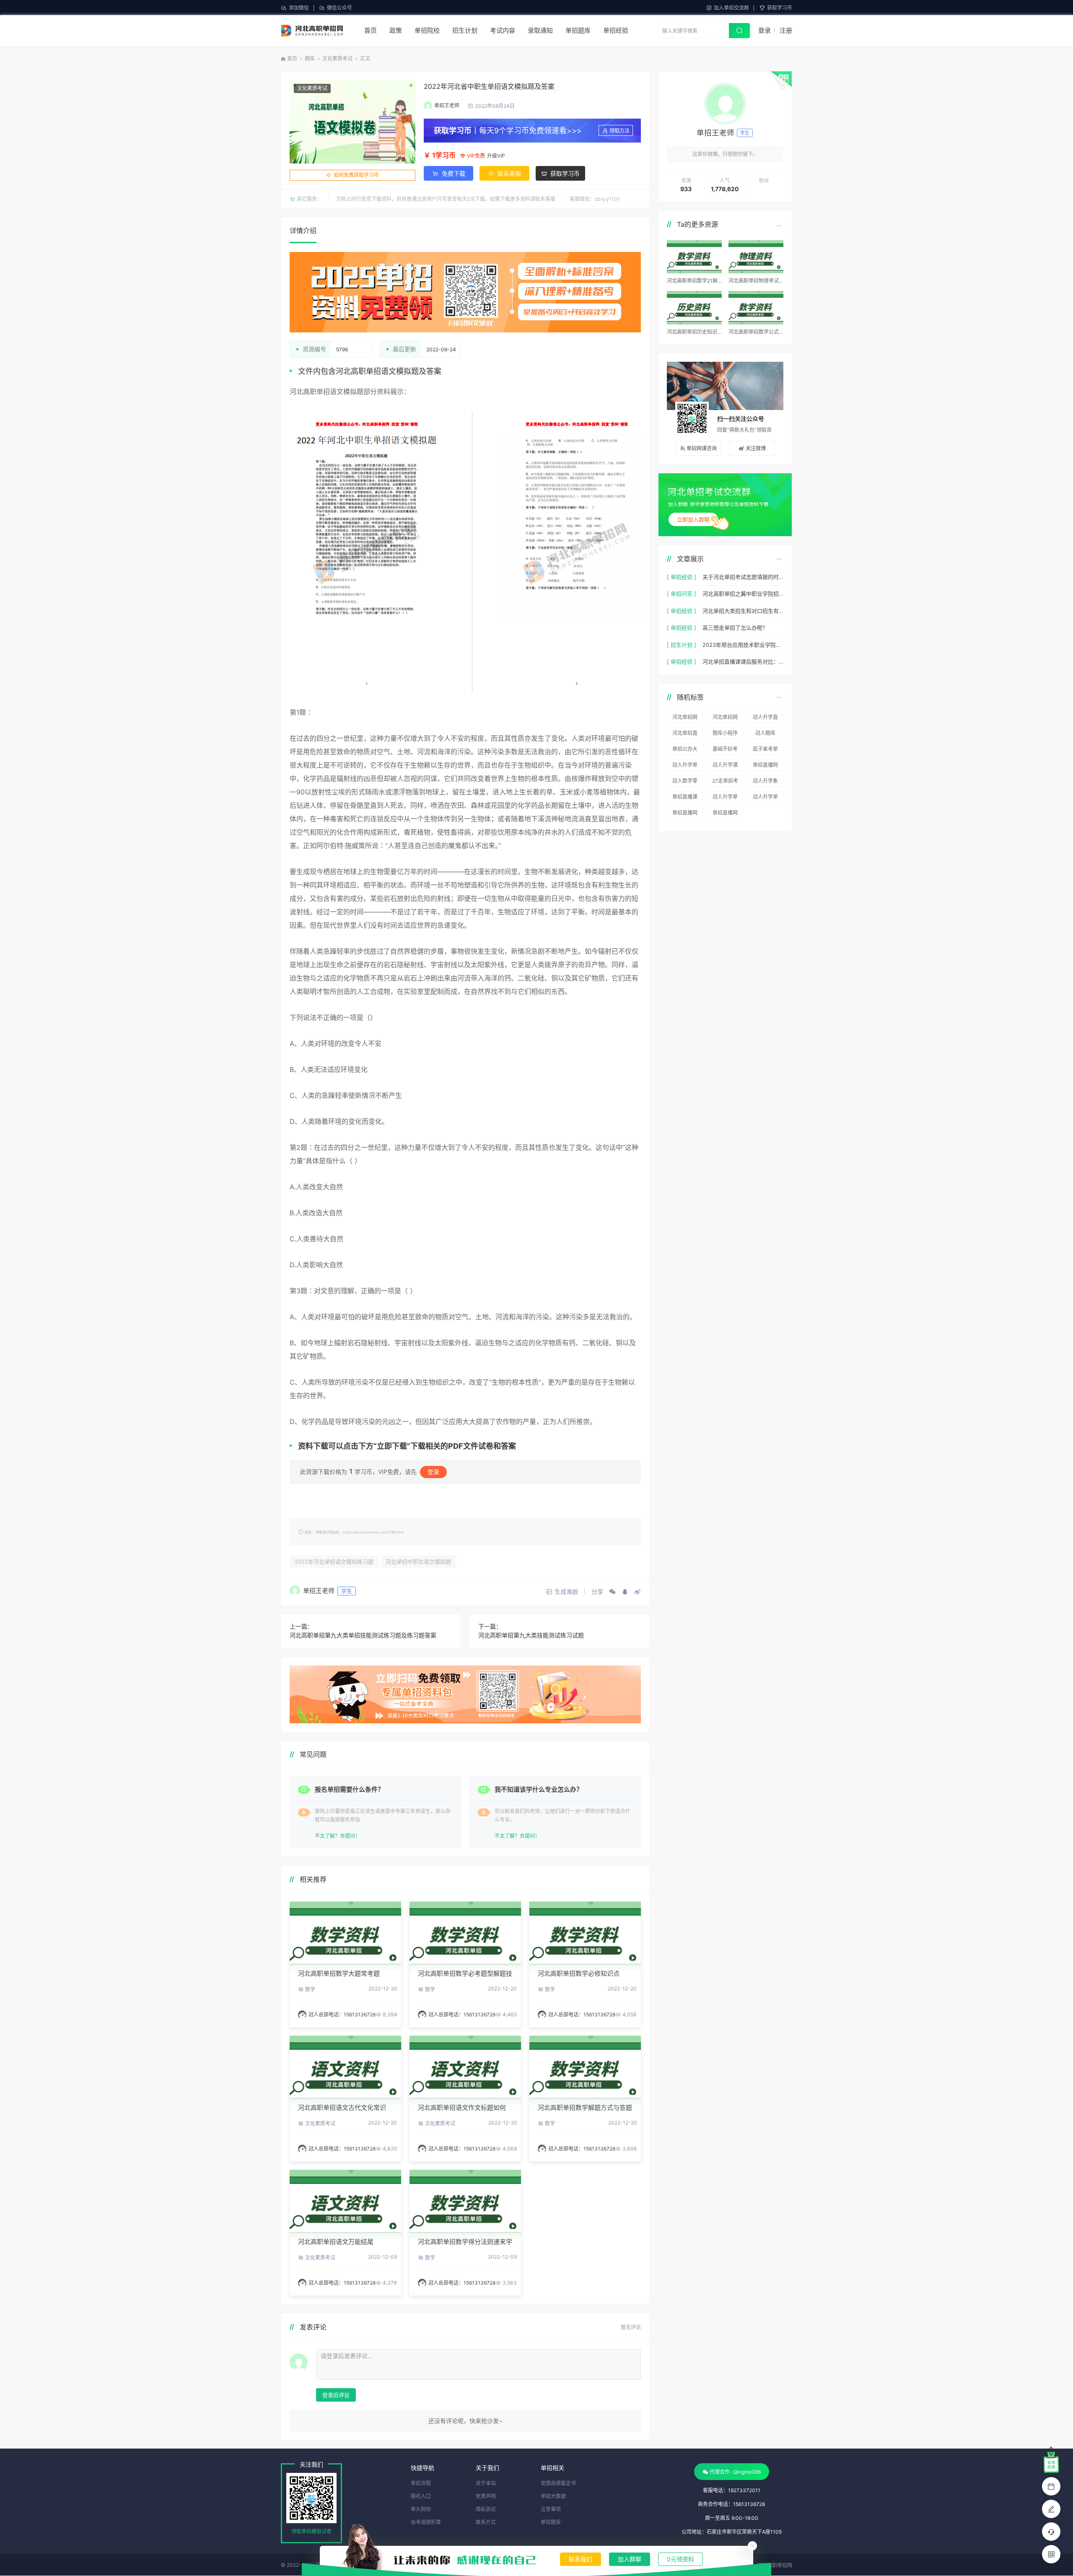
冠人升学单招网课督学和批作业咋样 (725, 798)
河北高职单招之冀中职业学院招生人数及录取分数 (743, 594)
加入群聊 (630, 2559)
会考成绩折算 (426, 2522)
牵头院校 (421, 2509)
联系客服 (508, 173)
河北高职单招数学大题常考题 (339, 1973)
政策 (396, 30)
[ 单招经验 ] (682, 577)
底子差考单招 (765, 750)
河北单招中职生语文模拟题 (418, 1562)
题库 (310, 58)
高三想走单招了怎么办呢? (734, 628)
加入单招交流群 (731, 8)
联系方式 (486, 2522)
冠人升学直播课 (765, 719)
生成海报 (566, 1592)
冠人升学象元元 (765, 782)
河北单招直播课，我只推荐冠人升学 (685, 734)
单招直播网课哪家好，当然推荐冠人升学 (725, 814)
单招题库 (578, 30)
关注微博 (756, 448)
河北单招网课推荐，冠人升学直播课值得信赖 (725, 719)
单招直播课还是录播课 (685, 798)
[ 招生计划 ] (682, 645)
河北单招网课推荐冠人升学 (685, 719)
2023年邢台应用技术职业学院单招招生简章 (743, 645)
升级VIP (496, 156)
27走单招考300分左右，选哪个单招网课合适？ (725, 782)
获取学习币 (780, 8)
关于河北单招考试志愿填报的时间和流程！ (743, 577)
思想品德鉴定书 (558, 2483)
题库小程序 (725, 733)
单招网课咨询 (702, 448)
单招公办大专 (685, 750)
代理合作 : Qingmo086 (735, 2472)
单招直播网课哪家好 (685, 814)
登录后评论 (336, 2395)
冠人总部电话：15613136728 (342, 2014)
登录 (765, 30)
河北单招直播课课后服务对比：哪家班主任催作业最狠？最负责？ (743, 662)
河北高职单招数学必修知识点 (579, 1973)
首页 (371, 30)
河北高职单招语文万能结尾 (336, 2242)
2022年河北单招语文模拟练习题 (334, 1562)
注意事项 (551, 2509)
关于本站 (486, 2483)
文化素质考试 (337, 58)
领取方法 (619, 131)
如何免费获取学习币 (356, 175)
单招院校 (427, 30)
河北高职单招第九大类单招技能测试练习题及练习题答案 (363, 1635)
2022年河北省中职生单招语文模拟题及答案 (489, 86)
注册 (786, 30)
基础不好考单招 (725, 750)
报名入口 (421, 2496)
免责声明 (486, 2496)
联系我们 (581, 2559)
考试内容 (503, 30)
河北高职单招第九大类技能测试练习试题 (531, 1635)
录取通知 (540, 30)
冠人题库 (765, 733)
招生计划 (465, 30)
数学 (310, 1989)
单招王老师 (447, 105)
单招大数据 (553, 2496)
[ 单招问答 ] (682, 594)
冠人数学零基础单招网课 (685, 782)
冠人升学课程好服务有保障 (725, 766)
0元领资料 (680, 2559)
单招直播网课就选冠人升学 (765, 766)
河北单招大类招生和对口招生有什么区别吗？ (743, 611)
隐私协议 (486, 2509)
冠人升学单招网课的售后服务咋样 (765, 798)
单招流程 (421, 2483)
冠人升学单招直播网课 (685, 766)
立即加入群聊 (693, 519)
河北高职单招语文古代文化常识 (342, 2108)
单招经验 (616, 30)
